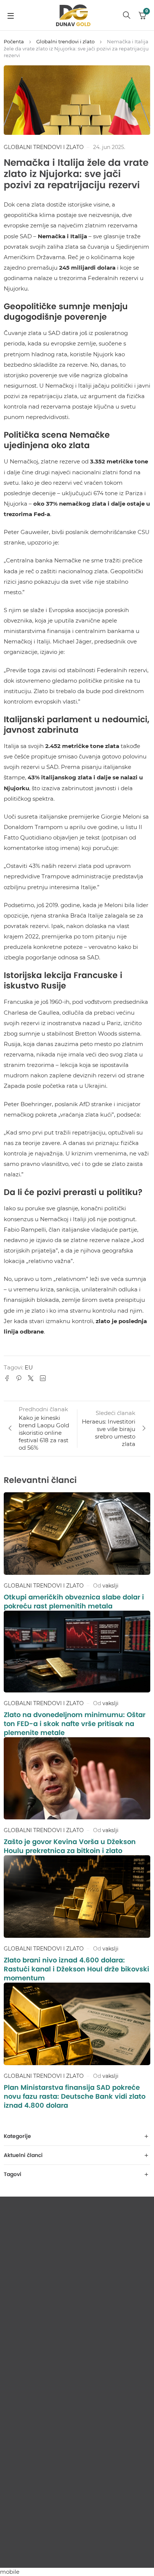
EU (29, 1367)
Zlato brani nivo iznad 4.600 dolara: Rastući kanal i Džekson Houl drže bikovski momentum (76, 1969)
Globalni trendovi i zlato (65, 41)
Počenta (14, 41)
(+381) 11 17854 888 (36, 2503)
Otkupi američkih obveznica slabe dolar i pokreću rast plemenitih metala (74, 1602)
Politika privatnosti (77, 2553)
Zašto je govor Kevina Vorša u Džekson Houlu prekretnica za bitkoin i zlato (70, 1846)
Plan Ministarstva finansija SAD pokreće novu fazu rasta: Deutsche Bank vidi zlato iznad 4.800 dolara (75, 2096)
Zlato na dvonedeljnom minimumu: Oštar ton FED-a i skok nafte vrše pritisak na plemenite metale (75, 1724)
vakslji (110, 1586)
